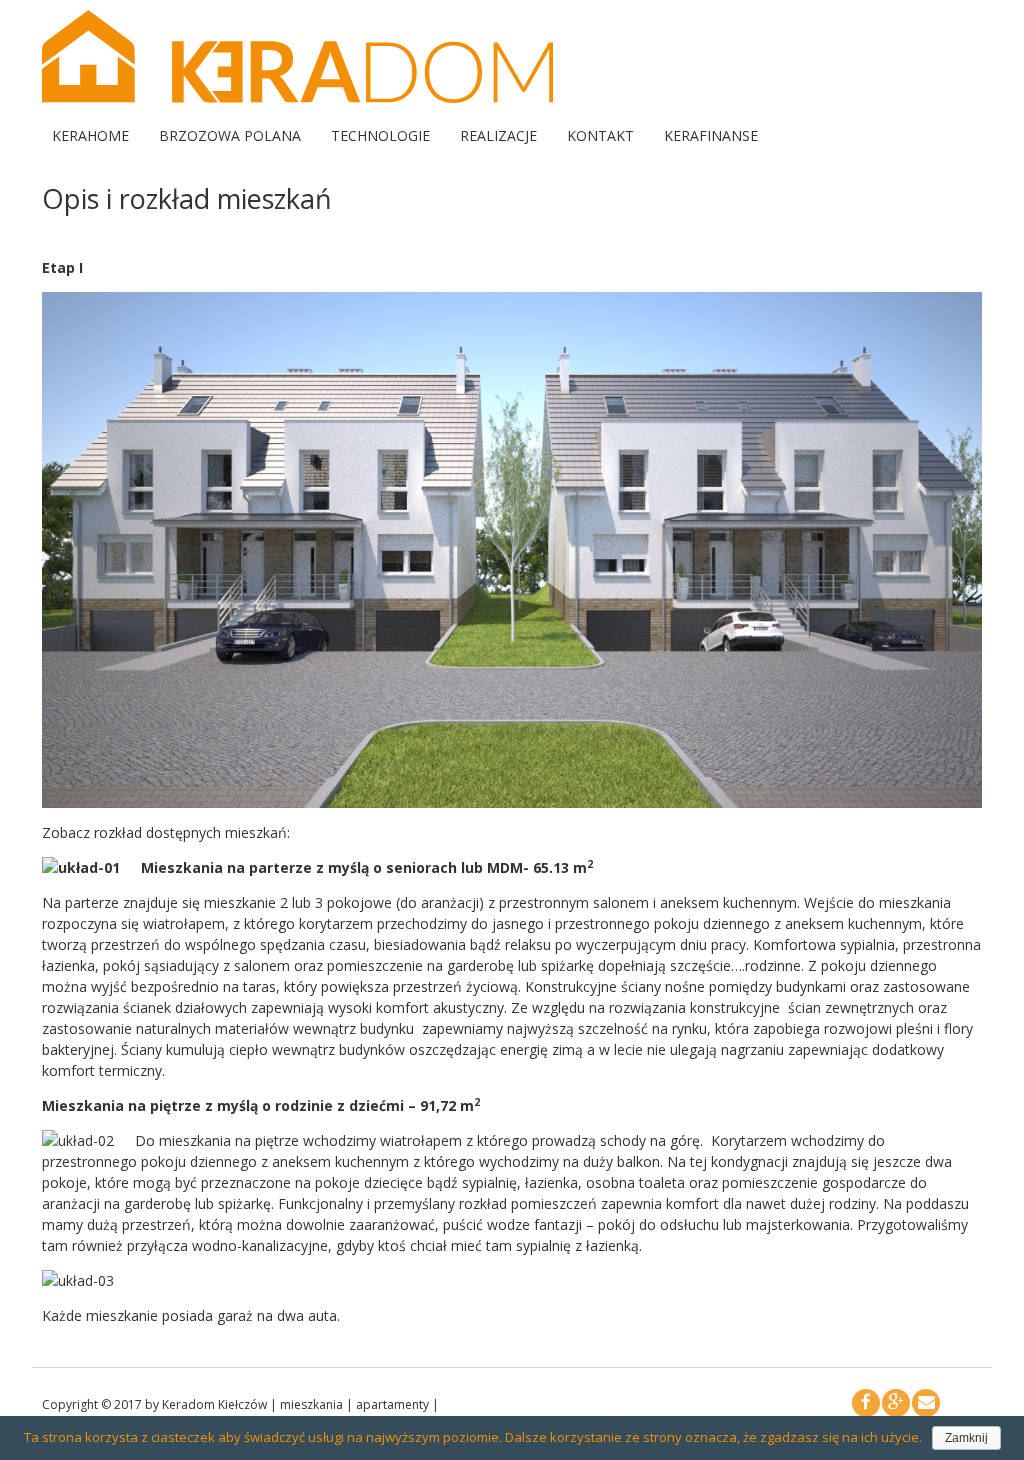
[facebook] (866, 1403)
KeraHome (90, 135)
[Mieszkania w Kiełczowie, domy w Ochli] (297, 97)
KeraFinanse (711, 135)
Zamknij (966, 1438)
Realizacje (498, 135)
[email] (926, 1403)
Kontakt (600, 135)
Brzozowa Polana (230, 135)
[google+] (896, 1403)
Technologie (380, 135)
